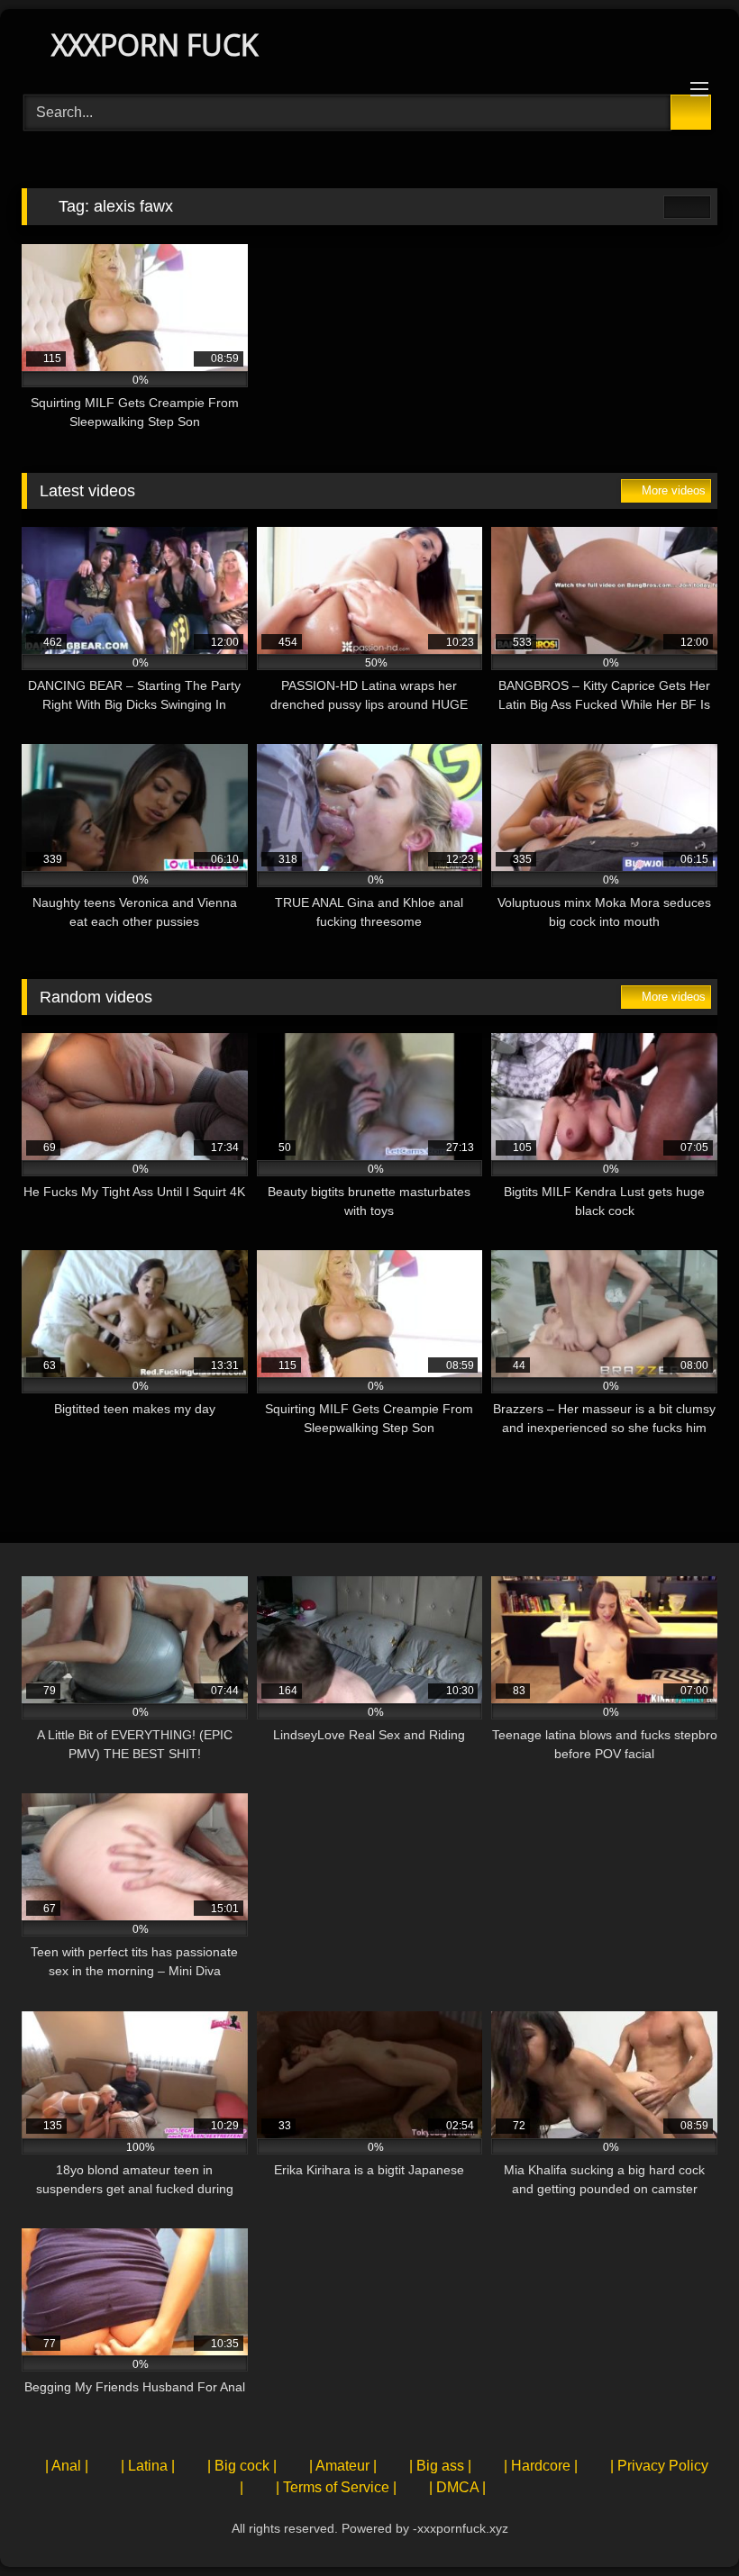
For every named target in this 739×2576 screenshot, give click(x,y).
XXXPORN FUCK (151, 45)
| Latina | (148, 2466)
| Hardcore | (541, 2466)
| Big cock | (242, 2466)
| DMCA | (457, 2487)
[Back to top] (685, 2522)
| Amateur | (343, 2466)
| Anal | (67, 2466)
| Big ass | (440, 2466)
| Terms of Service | (336, 2487)
